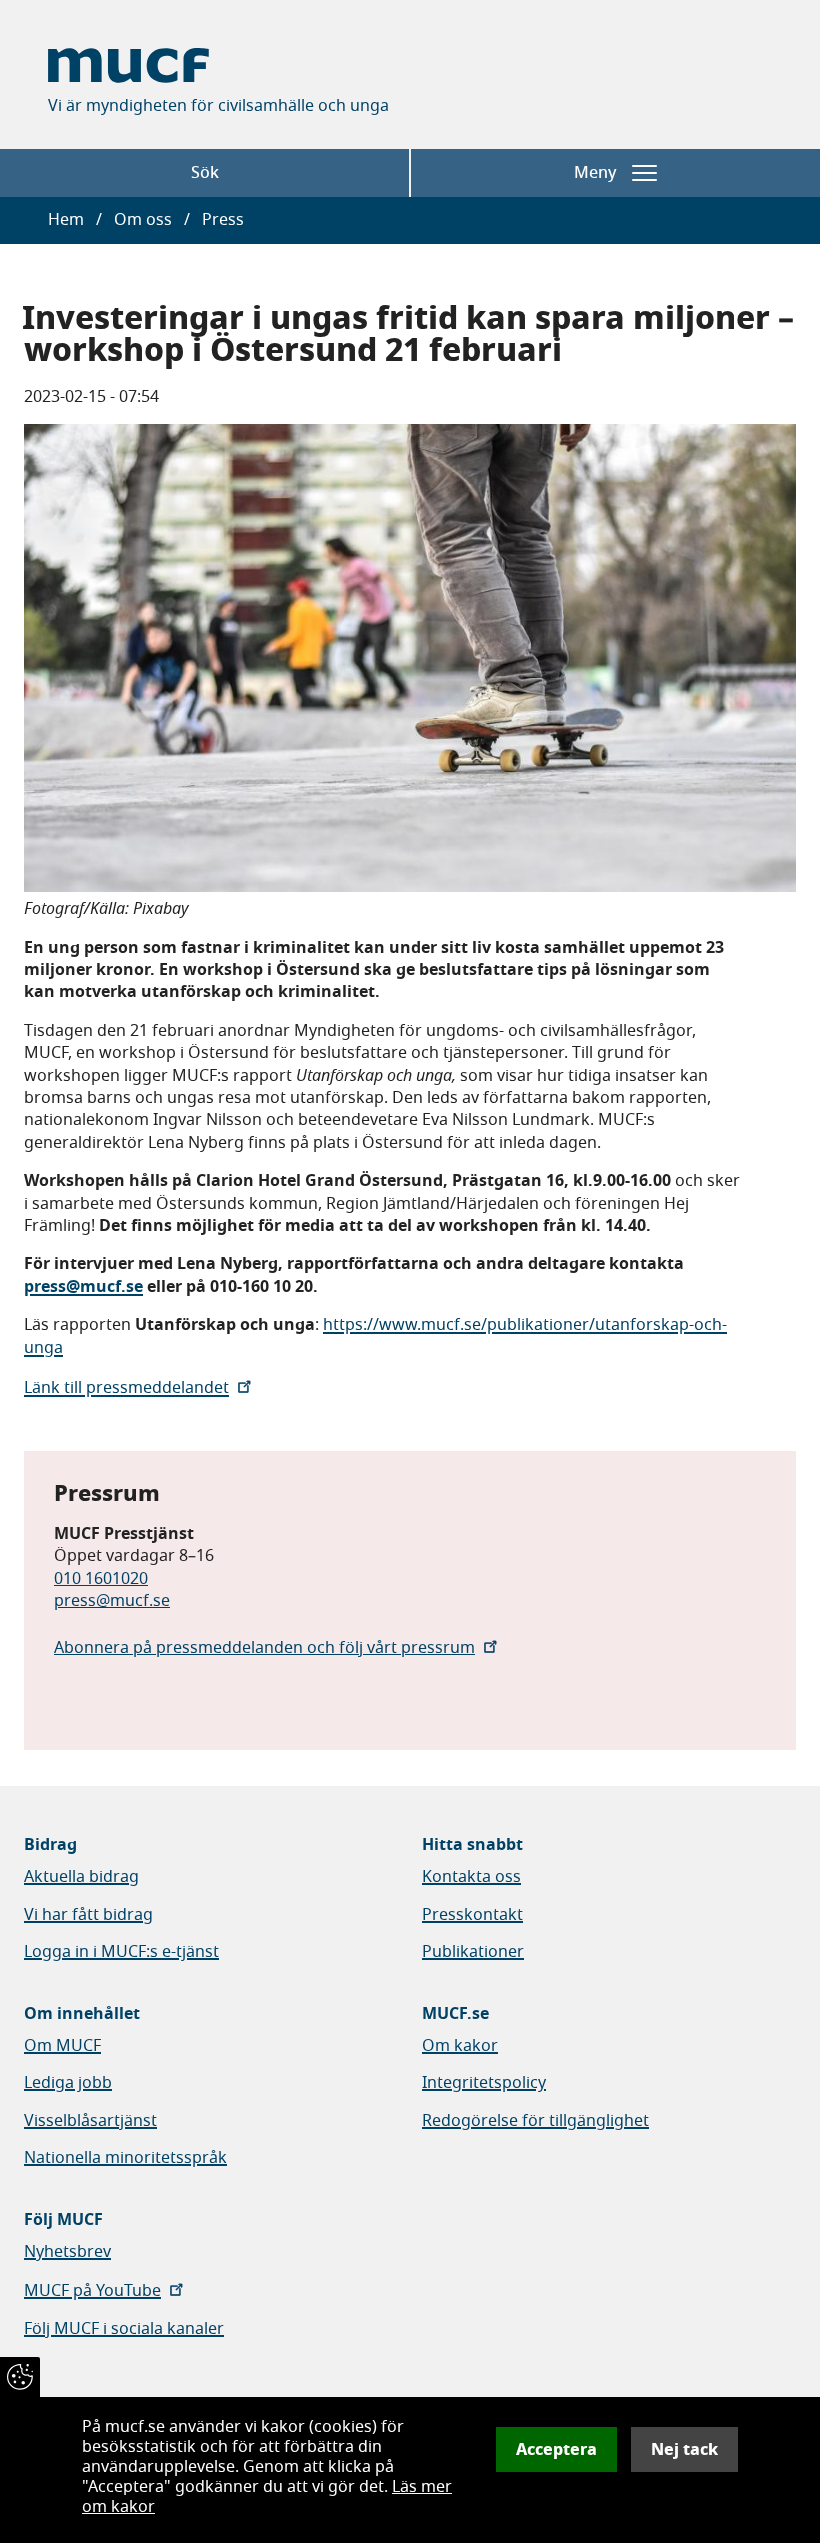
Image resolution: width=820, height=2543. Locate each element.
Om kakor (460, 2046)
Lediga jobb (68, 2083)
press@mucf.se (112, 1601)
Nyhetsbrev (67, 2252)
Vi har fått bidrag (88, 1915)
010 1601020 (101, 1579)
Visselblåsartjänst (90, 2121)
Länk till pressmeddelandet (126, 1388)
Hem (66, 220)
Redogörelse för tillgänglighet (535, 2121)
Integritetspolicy (484, 2083)
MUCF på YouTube (92, 2291)
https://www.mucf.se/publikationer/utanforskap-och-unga (375, 1336)
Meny (595, 173)
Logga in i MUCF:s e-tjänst (121, 1952)
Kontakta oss (471, 1877)
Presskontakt (472, 1915)
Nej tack (684, 2449)
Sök (205, 173)
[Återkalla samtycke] (20, 2377)
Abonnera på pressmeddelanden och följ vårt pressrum (264, 1648)
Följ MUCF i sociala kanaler (124, 2329)
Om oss (143, 220)
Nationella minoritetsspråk (125, 2158)
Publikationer (473, 1952)
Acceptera (556, 2449)
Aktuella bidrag (81, 1877)
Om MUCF (62, 2046)
